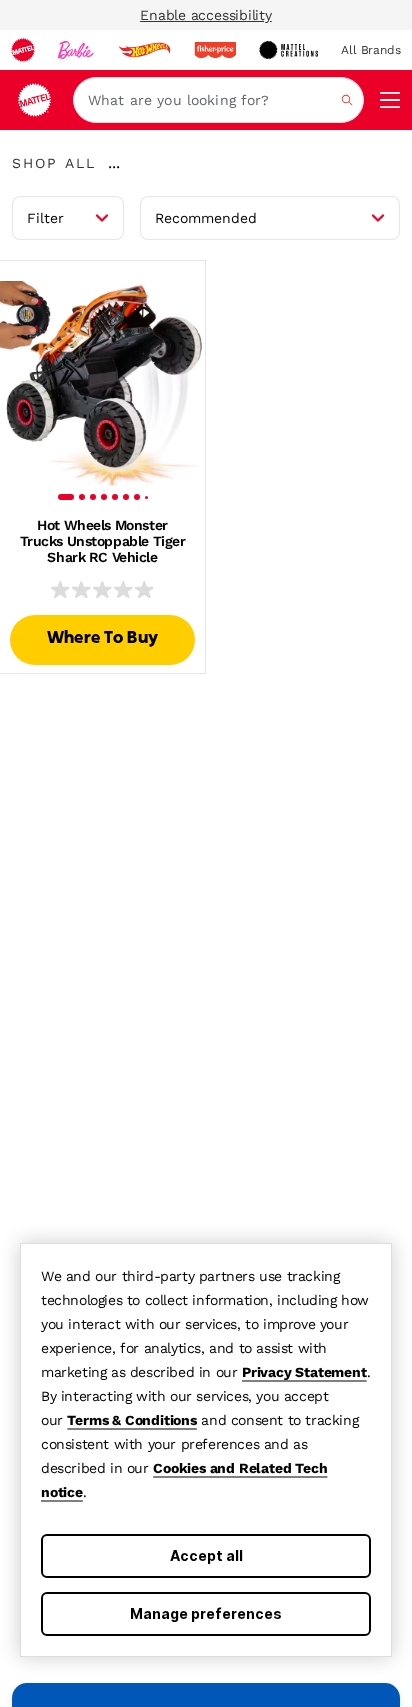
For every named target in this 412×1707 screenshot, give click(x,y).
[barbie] (76, 50)
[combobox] (218, 100)
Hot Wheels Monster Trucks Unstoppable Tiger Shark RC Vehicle (103, 541)
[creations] (288, 50)
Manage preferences (206, 1613)
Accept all (206, 1555)
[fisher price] (215, 50)
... (114, 163)
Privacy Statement (304, 1372)
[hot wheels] (144, 50)
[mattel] (23, 50)
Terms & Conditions (131, 1420)
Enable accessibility (206, 15)
